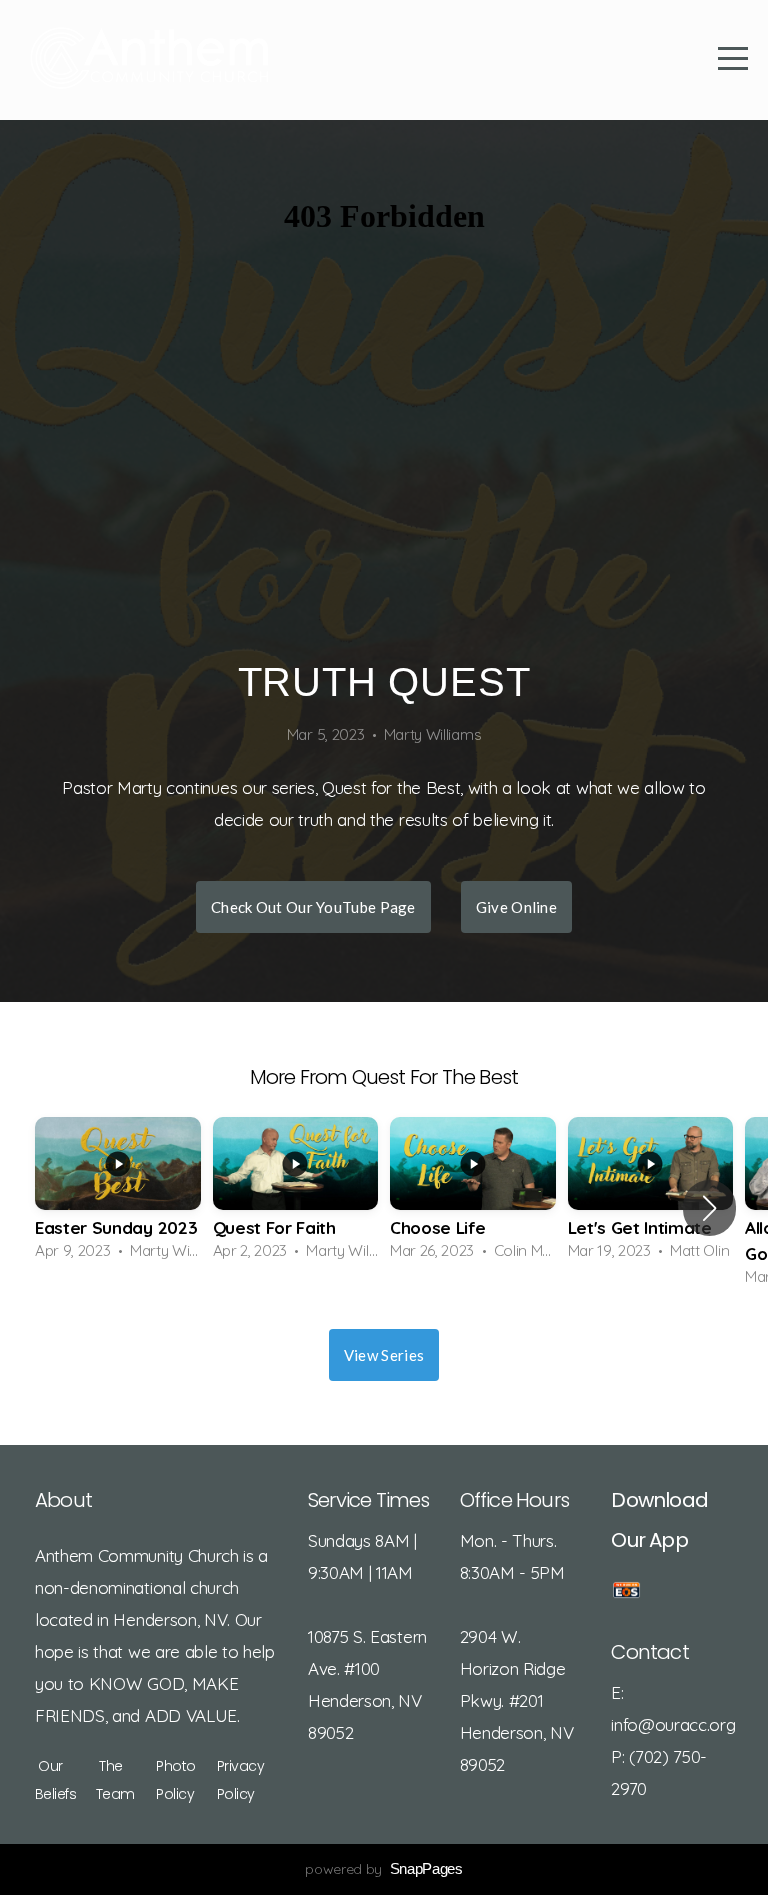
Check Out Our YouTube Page (313, 907)
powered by (383, 1869)
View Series (384, 1355)
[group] (118, 1195)
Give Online (516, 907)
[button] (709, 1208)
